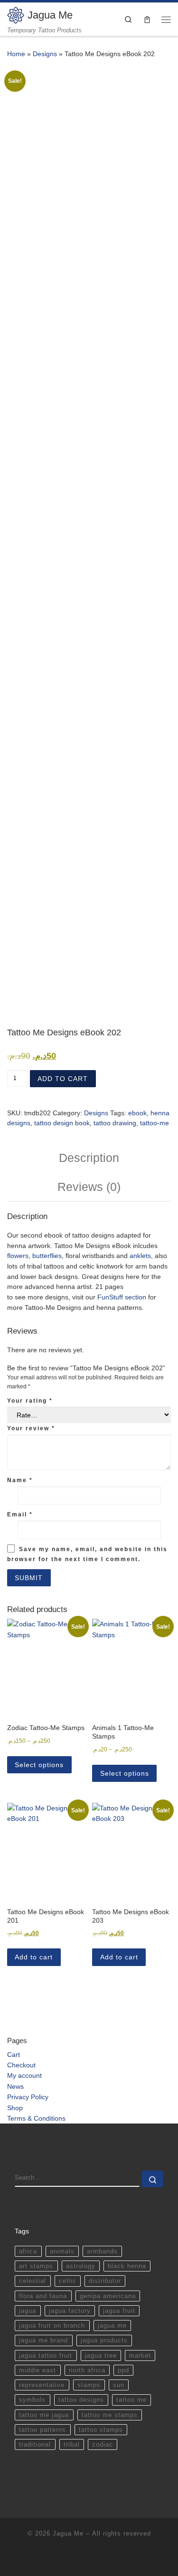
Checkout (21, 2065)
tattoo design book (62, 1123)
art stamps (36, 2266)
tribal (72, 2444)
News (15, 2086)
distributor (105, 2281)
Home (16, 54)
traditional (35, 2444)
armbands (102, 2251)
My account (24, 2075)
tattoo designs (81, 2400)
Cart (14, 2055)
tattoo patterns (42, 2430)
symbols (32, 2400)
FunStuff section (122, 1297)
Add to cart (63, 1079)
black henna (127, 2266)
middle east (37, 2370)
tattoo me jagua (44, 2415)
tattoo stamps (101, 2430)
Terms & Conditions (36, 2118)
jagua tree (101, 2355)
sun (119, 2385)
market (140, 2355)
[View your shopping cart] (147, 19)
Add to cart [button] (34, 1957)
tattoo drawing (115, 1123)
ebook (137, 1113)
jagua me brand (43, 2340)
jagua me (112, 2325)
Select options (39, 1765)
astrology (81, 2266)
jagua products (104, 2340)
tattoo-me (155, 1123)
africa (28, 2251)
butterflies (47, 1256)
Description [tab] (89, 1158)
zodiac (103, 2444)
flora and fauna (43, 2296)
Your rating (30, 1401)
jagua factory (70, 2311)
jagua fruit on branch (52, 2325)
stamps (89, 2385)
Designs (45, 54)
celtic (68, 2281)
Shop (15, 2108)
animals (62, 2251)
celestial (33, 2281)
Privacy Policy (28, 2097)
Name (20, 1480)
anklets (140, 1256)
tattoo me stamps (110, 2415)
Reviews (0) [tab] (89, 1187)
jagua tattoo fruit (46, 2355)
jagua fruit (119, 2311)
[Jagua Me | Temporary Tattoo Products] (16, 15)
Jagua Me (68, 2533)
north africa (87, 2370)
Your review (31, 1428)
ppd (123, 2370)
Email (20, 1514)
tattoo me (131, 2400)
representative (42, 2385)
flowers (18, 1256)
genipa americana (108, 2296)
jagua (28, 2311)
